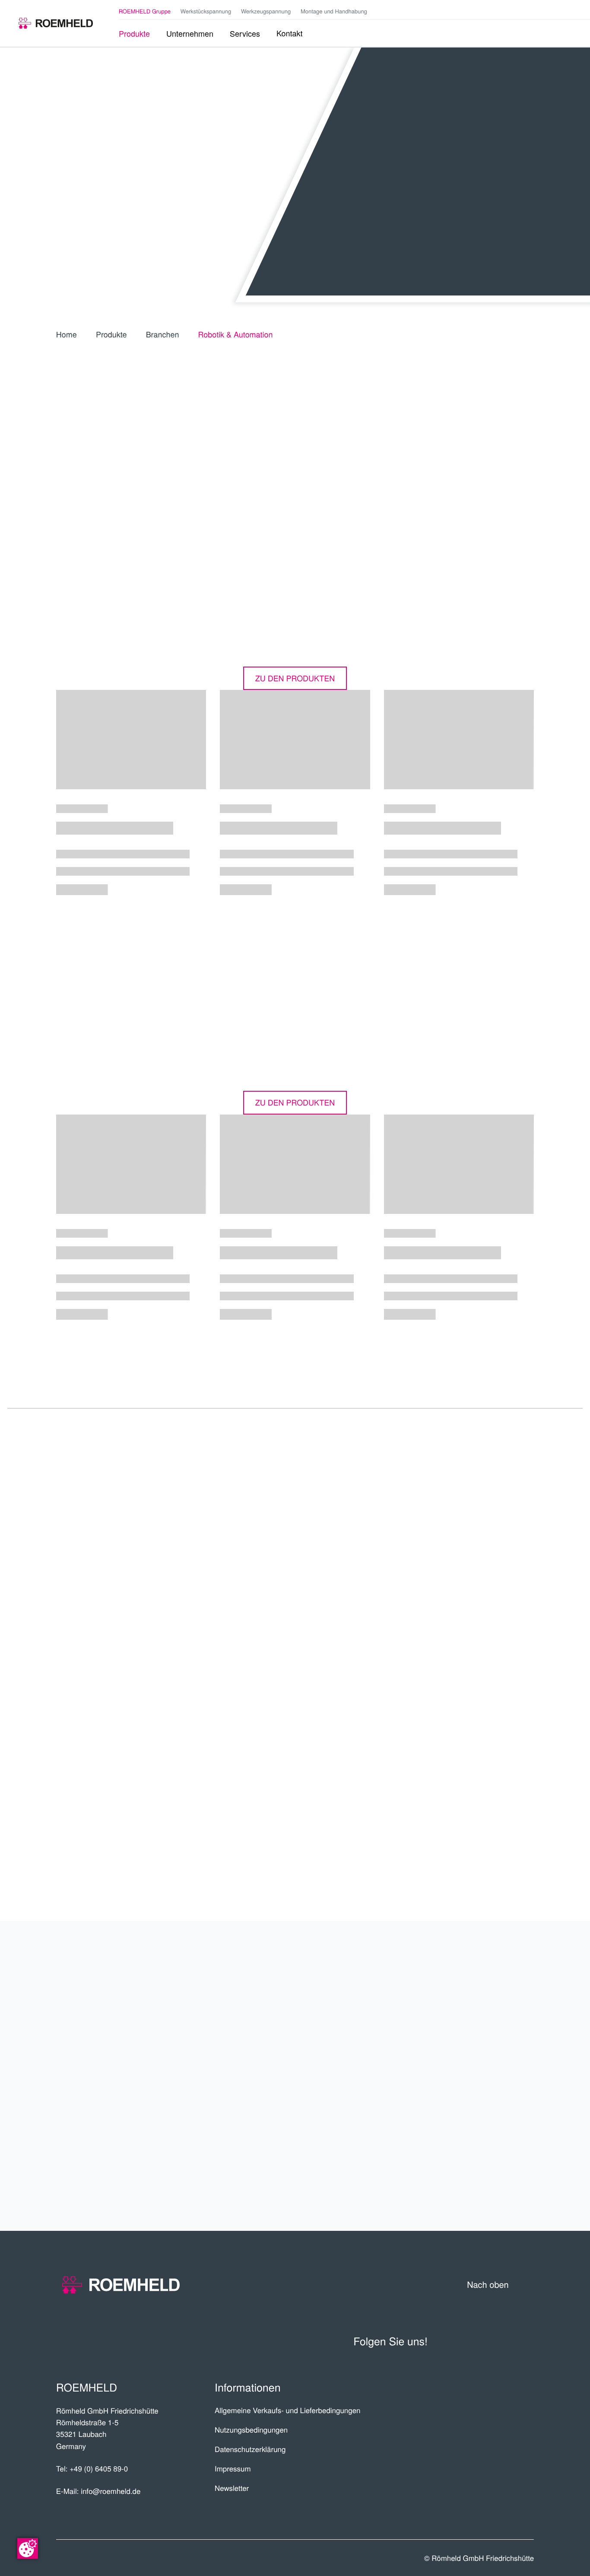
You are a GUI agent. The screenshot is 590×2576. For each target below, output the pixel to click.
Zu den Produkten (295, 678)
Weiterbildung (481, 2143)
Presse (484, 1849)
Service (506, 2109)
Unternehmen (484, 1975)
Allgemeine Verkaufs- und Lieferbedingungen (288, 2410)
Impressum (233, 2468)
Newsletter (232, 2488)
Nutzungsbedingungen (251, 2430)
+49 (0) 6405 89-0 (99, 2468)
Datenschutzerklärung (250, 2449)
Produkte (111, 334)
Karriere (501, 2042)
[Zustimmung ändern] (28, 2548)
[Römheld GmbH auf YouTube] (532, 11)
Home (67, 334)
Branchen (163, 334)
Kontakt (504, 2176)
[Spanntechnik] (56, 23)
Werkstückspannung (206, 11)
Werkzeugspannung (266, 11)
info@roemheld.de (111, 2491)
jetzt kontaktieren (480, 1718)
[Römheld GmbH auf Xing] (559, 12)
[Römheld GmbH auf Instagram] (571, 12)
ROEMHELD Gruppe (145, 11)
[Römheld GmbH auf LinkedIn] (546, 12)
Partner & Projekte (462, 2009)
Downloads (474, 1796)
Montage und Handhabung (334, 11)
